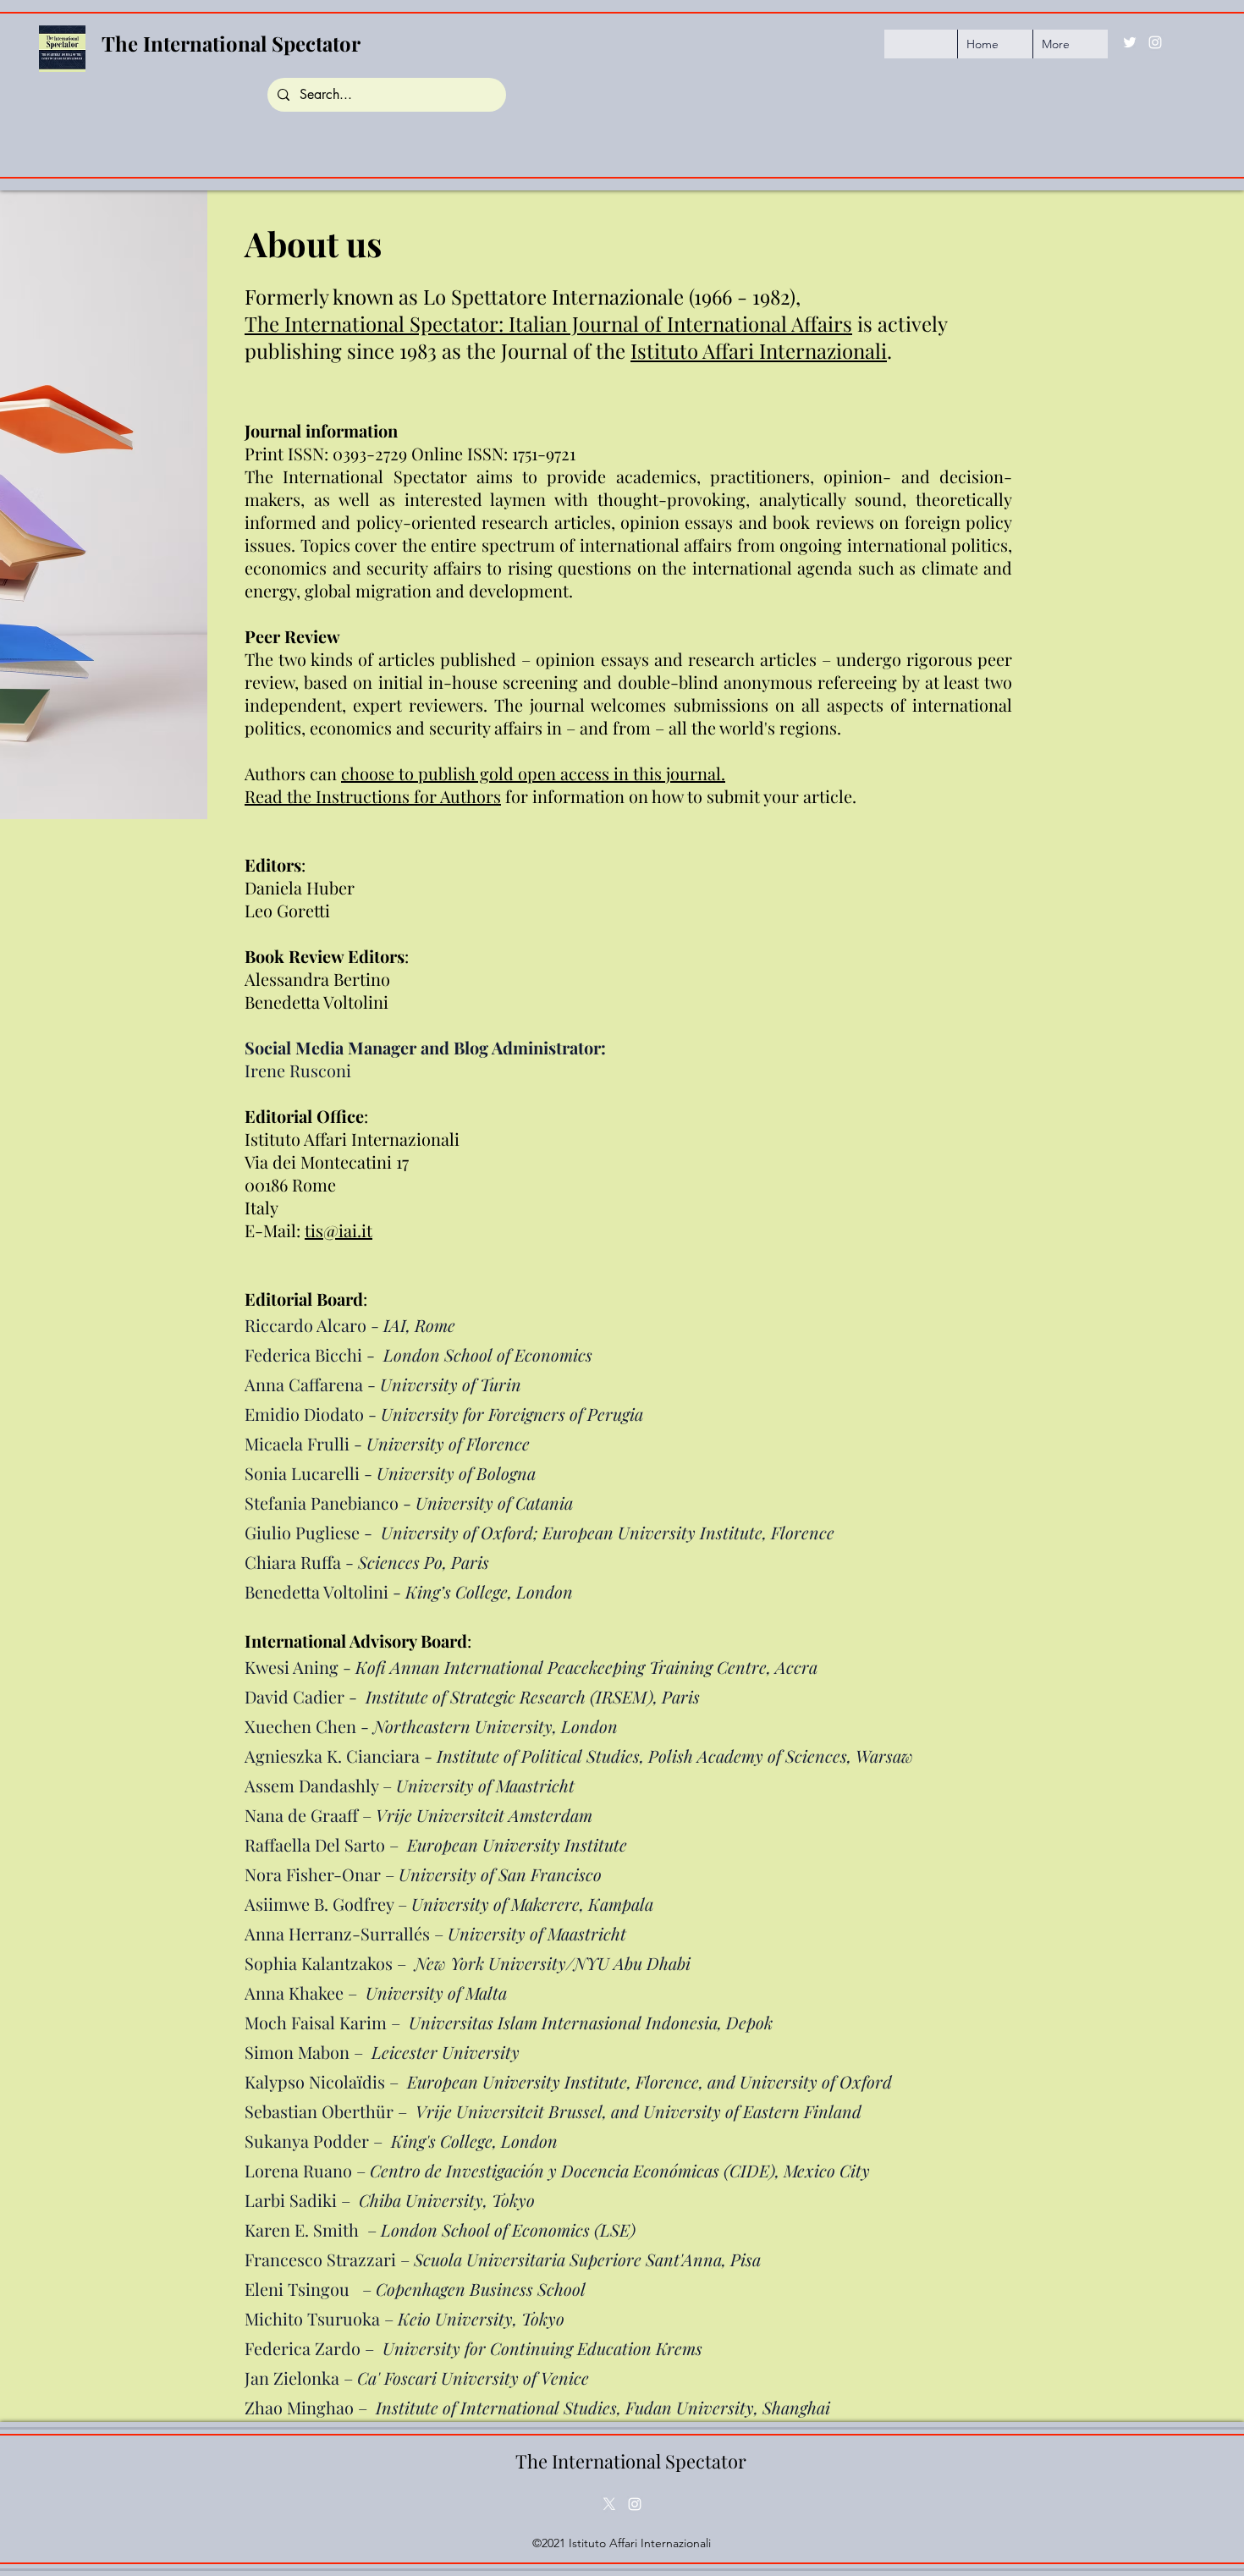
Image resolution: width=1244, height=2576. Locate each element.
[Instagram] (1155, 42)
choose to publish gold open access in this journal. (533, 773)
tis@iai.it (339, 1230)
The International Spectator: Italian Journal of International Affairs (548, 323)
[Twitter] (1130, 42)
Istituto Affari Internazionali (759, 350)
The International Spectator (231, 43)
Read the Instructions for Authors (373, 796)
